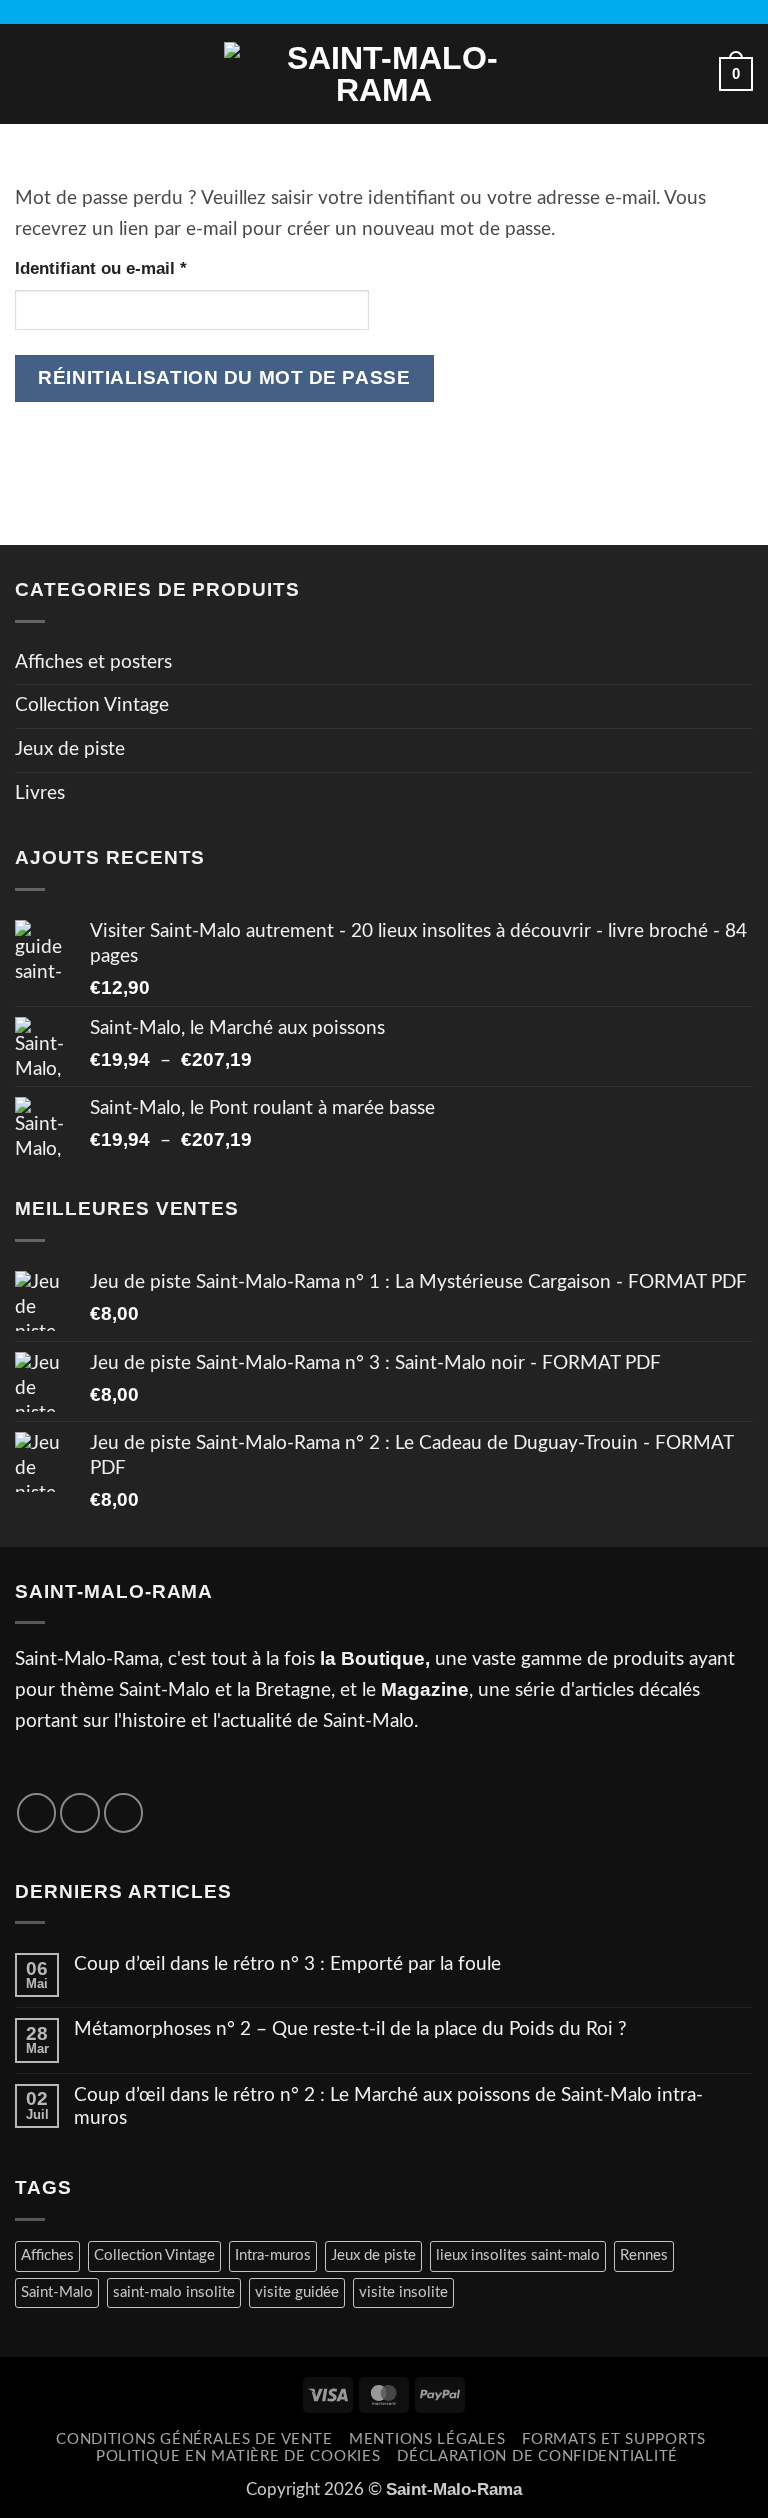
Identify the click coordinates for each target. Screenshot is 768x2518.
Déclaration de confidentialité (537, 2456)
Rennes (644, 2255)
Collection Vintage (92, 705)
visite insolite (403, 2292)
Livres (40, 793)
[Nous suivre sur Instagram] (384, 12)
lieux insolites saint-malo (518, 2255)
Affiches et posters (93, 662)
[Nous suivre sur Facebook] (361, 12)
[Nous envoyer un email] (407, 12)
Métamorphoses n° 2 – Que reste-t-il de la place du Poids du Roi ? (350, 2029)
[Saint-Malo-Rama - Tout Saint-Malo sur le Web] (384, 74)
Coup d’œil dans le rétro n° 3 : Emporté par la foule (287, 1964)
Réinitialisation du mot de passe (224, 377)
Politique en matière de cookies (238, 2456)
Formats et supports (614, 2439)
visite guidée (297, 2292)
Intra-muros (273, 2255)
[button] (29, 73)
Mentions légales (427, 2439)
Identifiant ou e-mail (145, 267)
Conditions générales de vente (194, 2439)
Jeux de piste (70, 749)
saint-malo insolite (174, 2292)
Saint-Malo (57, 2292)
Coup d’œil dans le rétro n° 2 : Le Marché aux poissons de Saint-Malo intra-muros (388, 2107)
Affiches (47, 2255)
